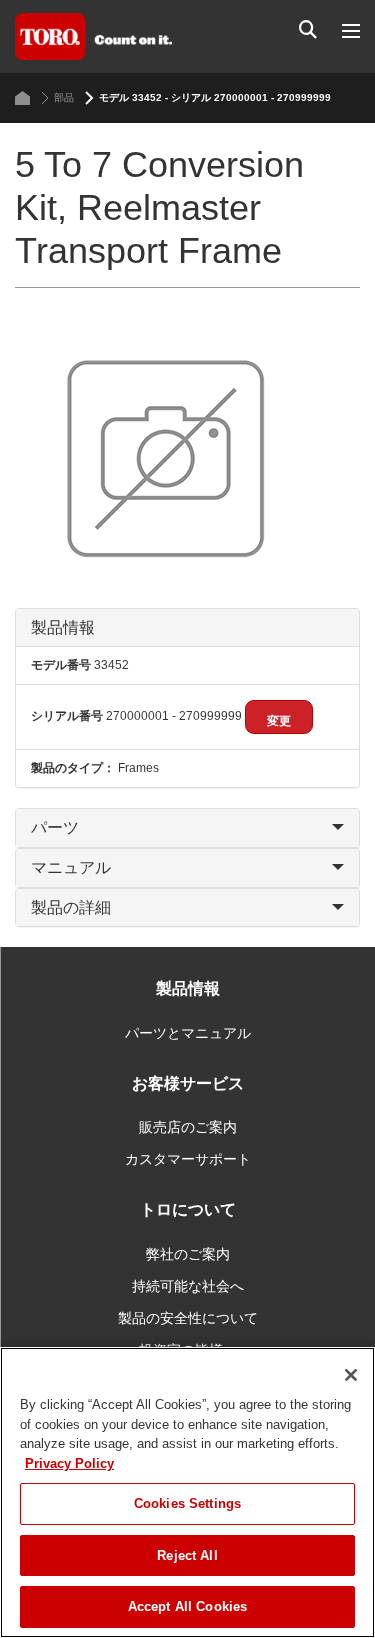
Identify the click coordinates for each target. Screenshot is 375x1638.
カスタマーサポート (188, 1159)
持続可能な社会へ (188, 1286)
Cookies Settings (187, 1503)
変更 (279, 721)
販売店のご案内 (188, 1127)
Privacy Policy (69, 1463)
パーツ (55, 827)
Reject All (187, 1555)
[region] (187, 1492)
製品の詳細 (71, 907)
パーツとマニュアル (188, 1033)
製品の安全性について (188, 1318)
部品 (64, 97)
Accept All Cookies (187, 1606)
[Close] (351, 1375)
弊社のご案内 (188, 1254)
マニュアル (71, 867)
